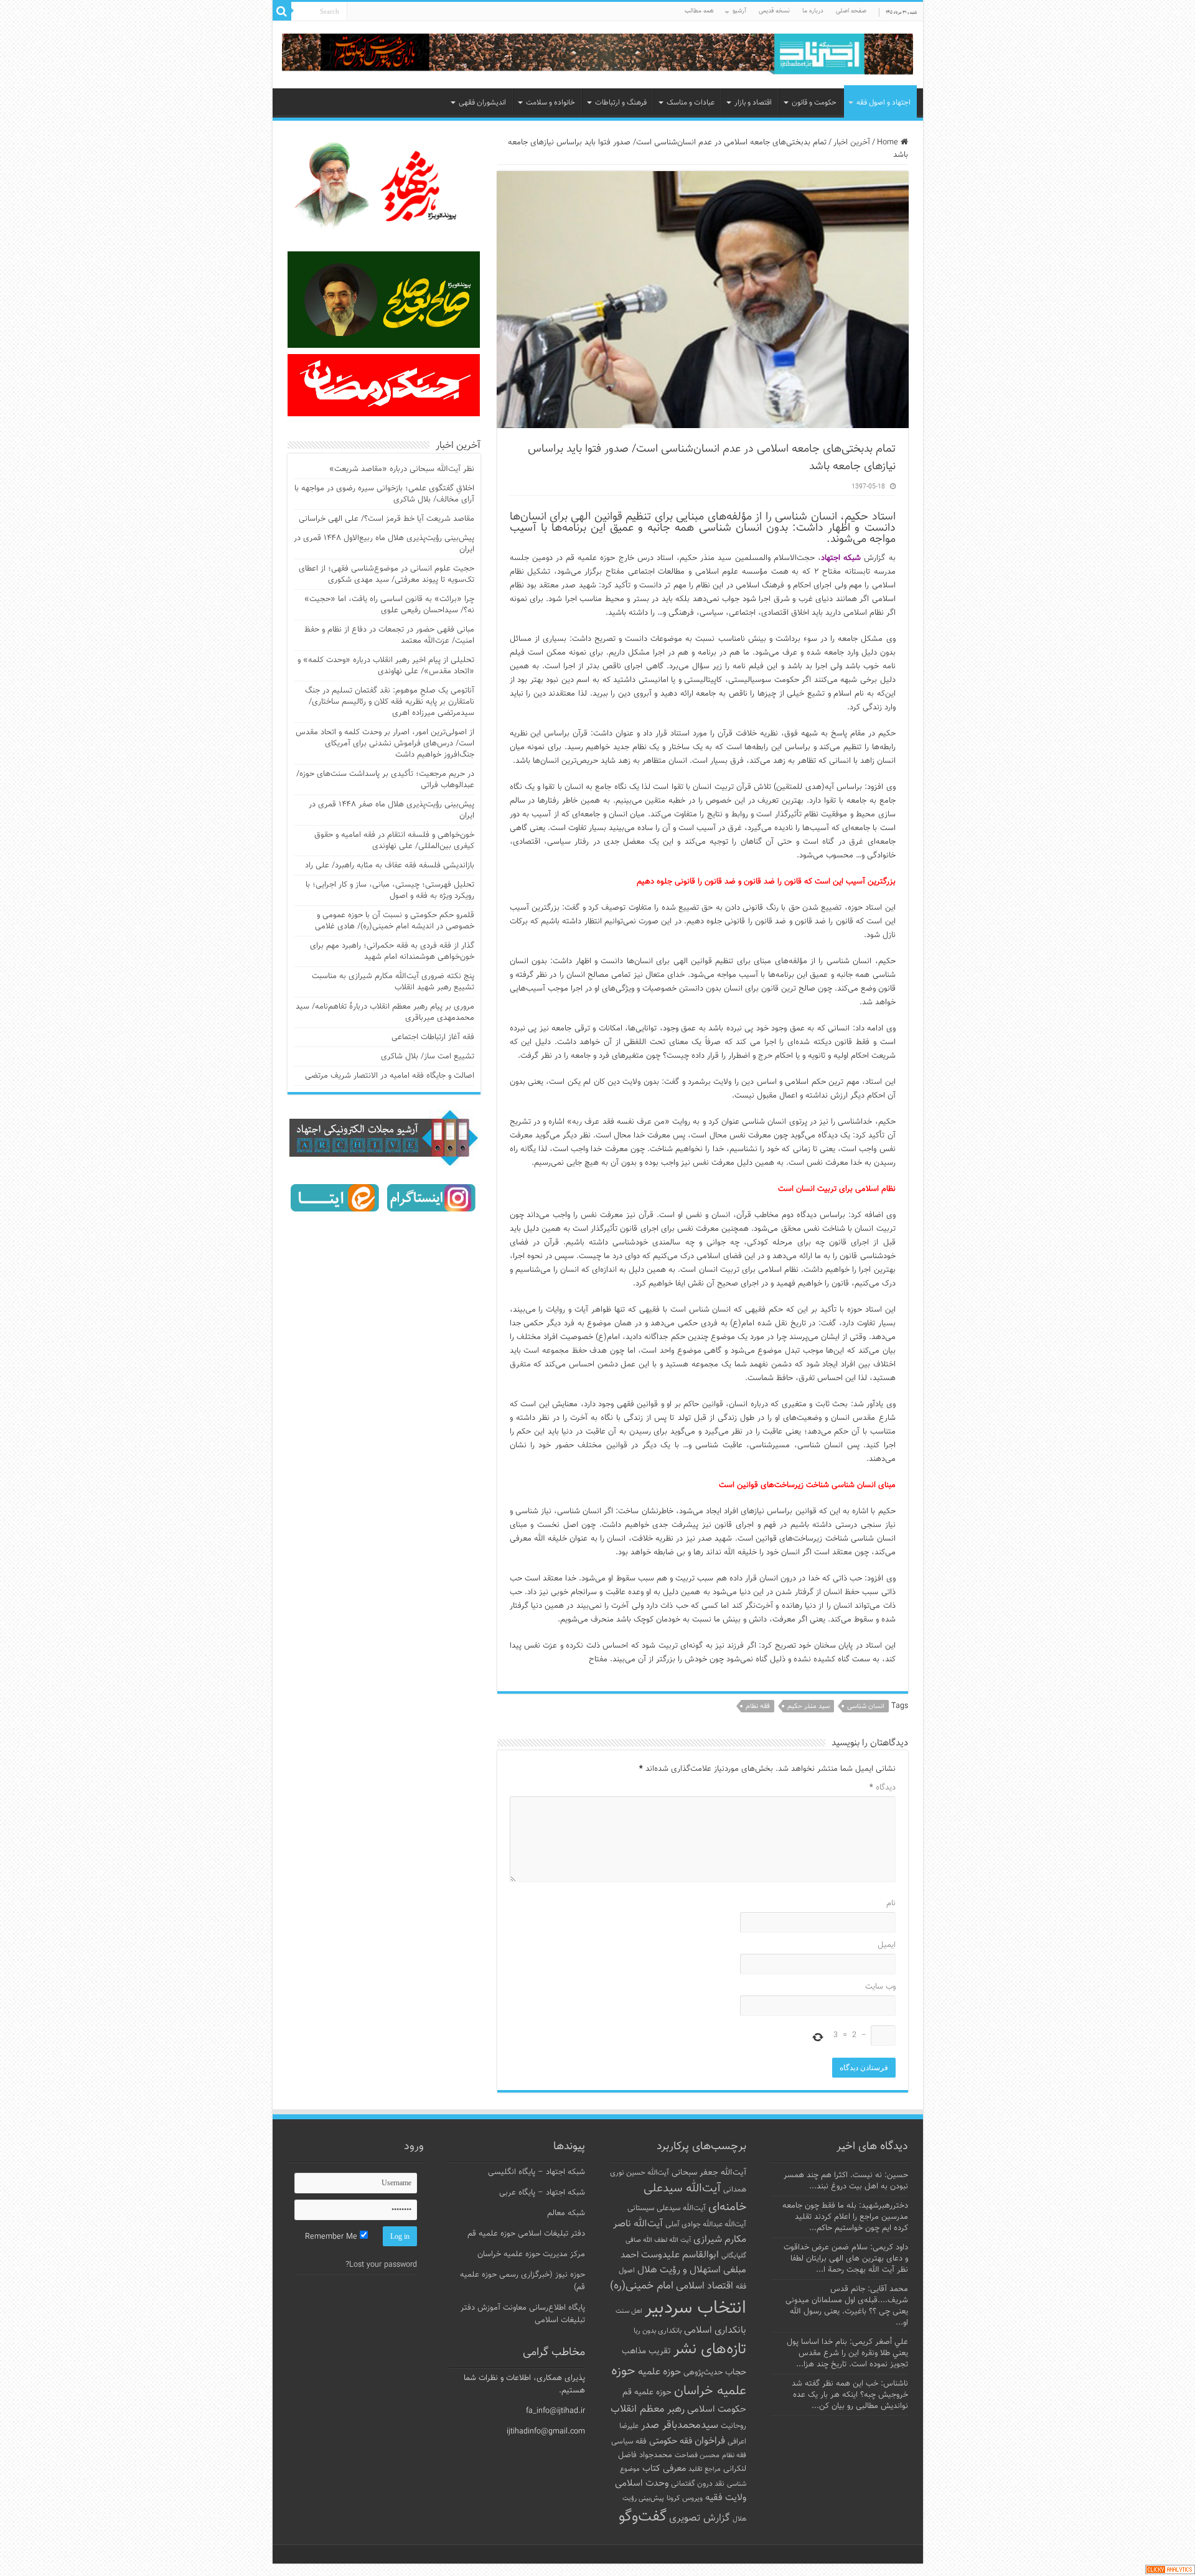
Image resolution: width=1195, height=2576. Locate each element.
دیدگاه (883, 1788)
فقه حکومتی (671, 2441)
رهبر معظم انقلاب (648, 2409)
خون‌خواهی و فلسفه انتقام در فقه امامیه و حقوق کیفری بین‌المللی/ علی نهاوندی (394, 841)
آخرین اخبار (852, 142)
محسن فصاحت (697, 2455)
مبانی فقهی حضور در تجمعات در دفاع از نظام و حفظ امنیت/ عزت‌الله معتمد (389, 635)
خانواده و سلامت (551, 103)
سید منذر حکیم (808, 1706)
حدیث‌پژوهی (703, 2373)
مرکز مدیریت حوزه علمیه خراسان (531, 2254)
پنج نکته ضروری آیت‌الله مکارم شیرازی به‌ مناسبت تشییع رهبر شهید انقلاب (393, 982)
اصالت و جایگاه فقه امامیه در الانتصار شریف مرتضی (390, 1076)
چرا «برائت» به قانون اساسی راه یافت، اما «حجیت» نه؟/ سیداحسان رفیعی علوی (389, 605)
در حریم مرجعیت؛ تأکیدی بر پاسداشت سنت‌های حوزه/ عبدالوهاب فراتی (385, 780)
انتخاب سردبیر (696, 2308)
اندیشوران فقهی (482, 103)
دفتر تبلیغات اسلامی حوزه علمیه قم (526, 2234)
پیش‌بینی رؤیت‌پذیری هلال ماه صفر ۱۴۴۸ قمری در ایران (391, 810)
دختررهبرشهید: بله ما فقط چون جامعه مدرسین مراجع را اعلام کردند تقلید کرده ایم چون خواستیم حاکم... (845, 2217)
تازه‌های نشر (710, 2350)
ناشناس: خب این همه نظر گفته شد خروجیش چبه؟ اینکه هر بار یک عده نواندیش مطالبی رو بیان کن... (850, 2395)
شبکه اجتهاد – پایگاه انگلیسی (537, 2172)
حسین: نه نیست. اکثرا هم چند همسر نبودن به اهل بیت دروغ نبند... (846, 2181)
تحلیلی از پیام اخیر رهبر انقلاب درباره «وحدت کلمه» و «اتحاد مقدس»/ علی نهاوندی (386, 666)
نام (891, 1903)
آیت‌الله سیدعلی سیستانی (667, 2208)
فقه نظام (758, 1706)
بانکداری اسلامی (715, 2330)
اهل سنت (629, 2311)
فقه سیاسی (629, 2442)
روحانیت (733, 2426)
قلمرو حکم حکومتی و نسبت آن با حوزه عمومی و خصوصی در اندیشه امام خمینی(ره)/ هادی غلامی (395, 921)
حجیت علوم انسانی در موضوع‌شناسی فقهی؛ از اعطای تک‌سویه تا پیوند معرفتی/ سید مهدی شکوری (387, 574)
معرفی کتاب (664, 2469)
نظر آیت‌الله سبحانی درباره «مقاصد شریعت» (402, 469)
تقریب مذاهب (646, 2351)
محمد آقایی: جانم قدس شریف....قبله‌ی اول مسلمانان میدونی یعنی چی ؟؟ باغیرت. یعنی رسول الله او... (847, 2306)
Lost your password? (381, 2265)
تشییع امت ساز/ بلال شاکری (428, 1057)
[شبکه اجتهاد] (598, 55)
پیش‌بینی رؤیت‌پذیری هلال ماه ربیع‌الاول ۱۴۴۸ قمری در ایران (384, 544)
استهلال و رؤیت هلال (679, 2270)
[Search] (282, 11)
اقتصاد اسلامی (705, 2286)
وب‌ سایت (880, 1987)
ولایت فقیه (726, 2498)
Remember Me (332, 2237)
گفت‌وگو (643, 2517)
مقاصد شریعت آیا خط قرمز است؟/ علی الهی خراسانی (387, 519)
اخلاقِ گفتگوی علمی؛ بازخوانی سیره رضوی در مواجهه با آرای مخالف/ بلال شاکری (384, 494)
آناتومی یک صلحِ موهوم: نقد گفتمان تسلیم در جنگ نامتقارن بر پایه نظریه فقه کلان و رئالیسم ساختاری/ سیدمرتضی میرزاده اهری (390, 702)
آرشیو (739, 11)
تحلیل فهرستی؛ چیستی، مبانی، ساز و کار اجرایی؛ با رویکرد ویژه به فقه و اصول (390, 890)
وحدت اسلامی (642, 2483)
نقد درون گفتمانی (698, 2484)
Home (889, 142)
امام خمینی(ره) (642, 2286)
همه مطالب (699, 11)
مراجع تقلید (705, 2469)
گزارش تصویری (700, 2518)
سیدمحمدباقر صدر (680, 2425)
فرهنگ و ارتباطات (621, 103)
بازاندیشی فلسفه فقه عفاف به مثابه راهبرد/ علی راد (390, 866)
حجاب (736, 2373)
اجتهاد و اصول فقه (883, 103)
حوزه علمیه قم (647, 2392)
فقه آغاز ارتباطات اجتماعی (433, 1037)
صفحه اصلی (851, 11)
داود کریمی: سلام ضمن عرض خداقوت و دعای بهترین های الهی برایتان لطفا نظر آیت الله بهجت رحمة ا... (846, 2259)
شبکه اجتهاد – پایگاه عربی (542, 2193)
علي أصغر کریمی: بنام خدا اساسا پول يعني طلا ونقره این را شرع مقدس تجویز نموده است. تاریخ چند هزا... (847, 2353)
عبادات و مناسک (691, 103)
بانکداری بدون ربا (658, 2331)
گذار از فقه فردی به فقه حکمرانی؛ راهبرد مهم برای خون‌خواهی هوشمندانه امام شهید (392, 951)
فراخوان (710, 2441)
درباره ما (813, 11)
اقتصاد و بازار (753, 103)
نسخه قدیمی (774, 11)
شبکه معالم (566, 2213)
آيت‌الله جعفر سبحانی (709, 2172)
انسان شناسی (866, 1706)
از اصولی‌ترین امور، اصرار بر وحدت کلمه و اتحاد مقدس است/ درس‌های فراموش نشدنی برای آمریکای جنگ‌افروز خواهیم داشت (385, 744)
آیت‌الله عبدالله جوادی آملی (706, 2225)
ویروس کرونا (685, 2498)
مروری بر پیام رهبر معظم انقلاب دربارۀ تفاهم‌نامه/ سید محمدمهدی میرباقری (385, 1012)
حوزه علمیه (659, 2372)
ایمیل (887, 1945)
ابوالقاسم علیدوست (680, 2255)
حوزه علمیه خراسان (679, 2381)
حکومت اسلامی (717, 2410)
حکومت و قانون (814, 103)
